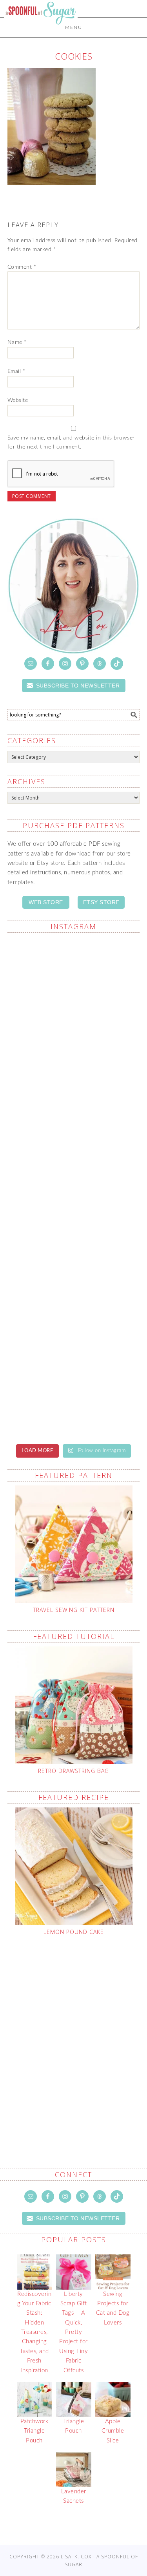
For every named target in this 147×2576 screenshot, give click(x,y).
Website (18, 400)
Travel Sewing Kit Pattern (74, 1610)
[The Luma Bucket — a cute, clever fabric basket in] (74, 1144)
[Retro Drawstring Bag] (74, 1705)
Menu (74, 27)
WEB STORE (46, 902)
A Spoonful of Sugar (41, 32)
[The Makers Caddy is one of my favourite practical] (74, 1061)
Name (17, 342)
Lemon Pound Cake (74, 1932)
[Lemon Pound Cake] (74, 1866)
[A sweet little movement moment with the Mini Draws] (74, 1226)
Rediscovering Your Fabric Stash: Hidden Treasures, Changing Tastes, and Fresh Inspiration (34, 2332)
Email (16, 371)
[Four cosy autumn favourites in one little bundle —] (74, 1314)
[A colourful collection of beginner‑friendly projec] (74, 1397)
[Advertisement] (73, 2034)
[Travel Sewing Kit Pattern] (74, 1544)
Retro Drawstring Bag (73, 1771)
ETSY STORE (101, 902)
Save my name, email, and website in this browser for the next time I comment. (71, 442)
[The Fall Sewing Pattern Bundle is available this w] (74, 978)
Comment (22, 267)
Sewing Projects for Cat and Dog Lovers (113, 2308)
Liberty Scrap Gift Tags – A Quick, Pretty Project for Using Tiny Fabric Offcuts (73, 2332)
